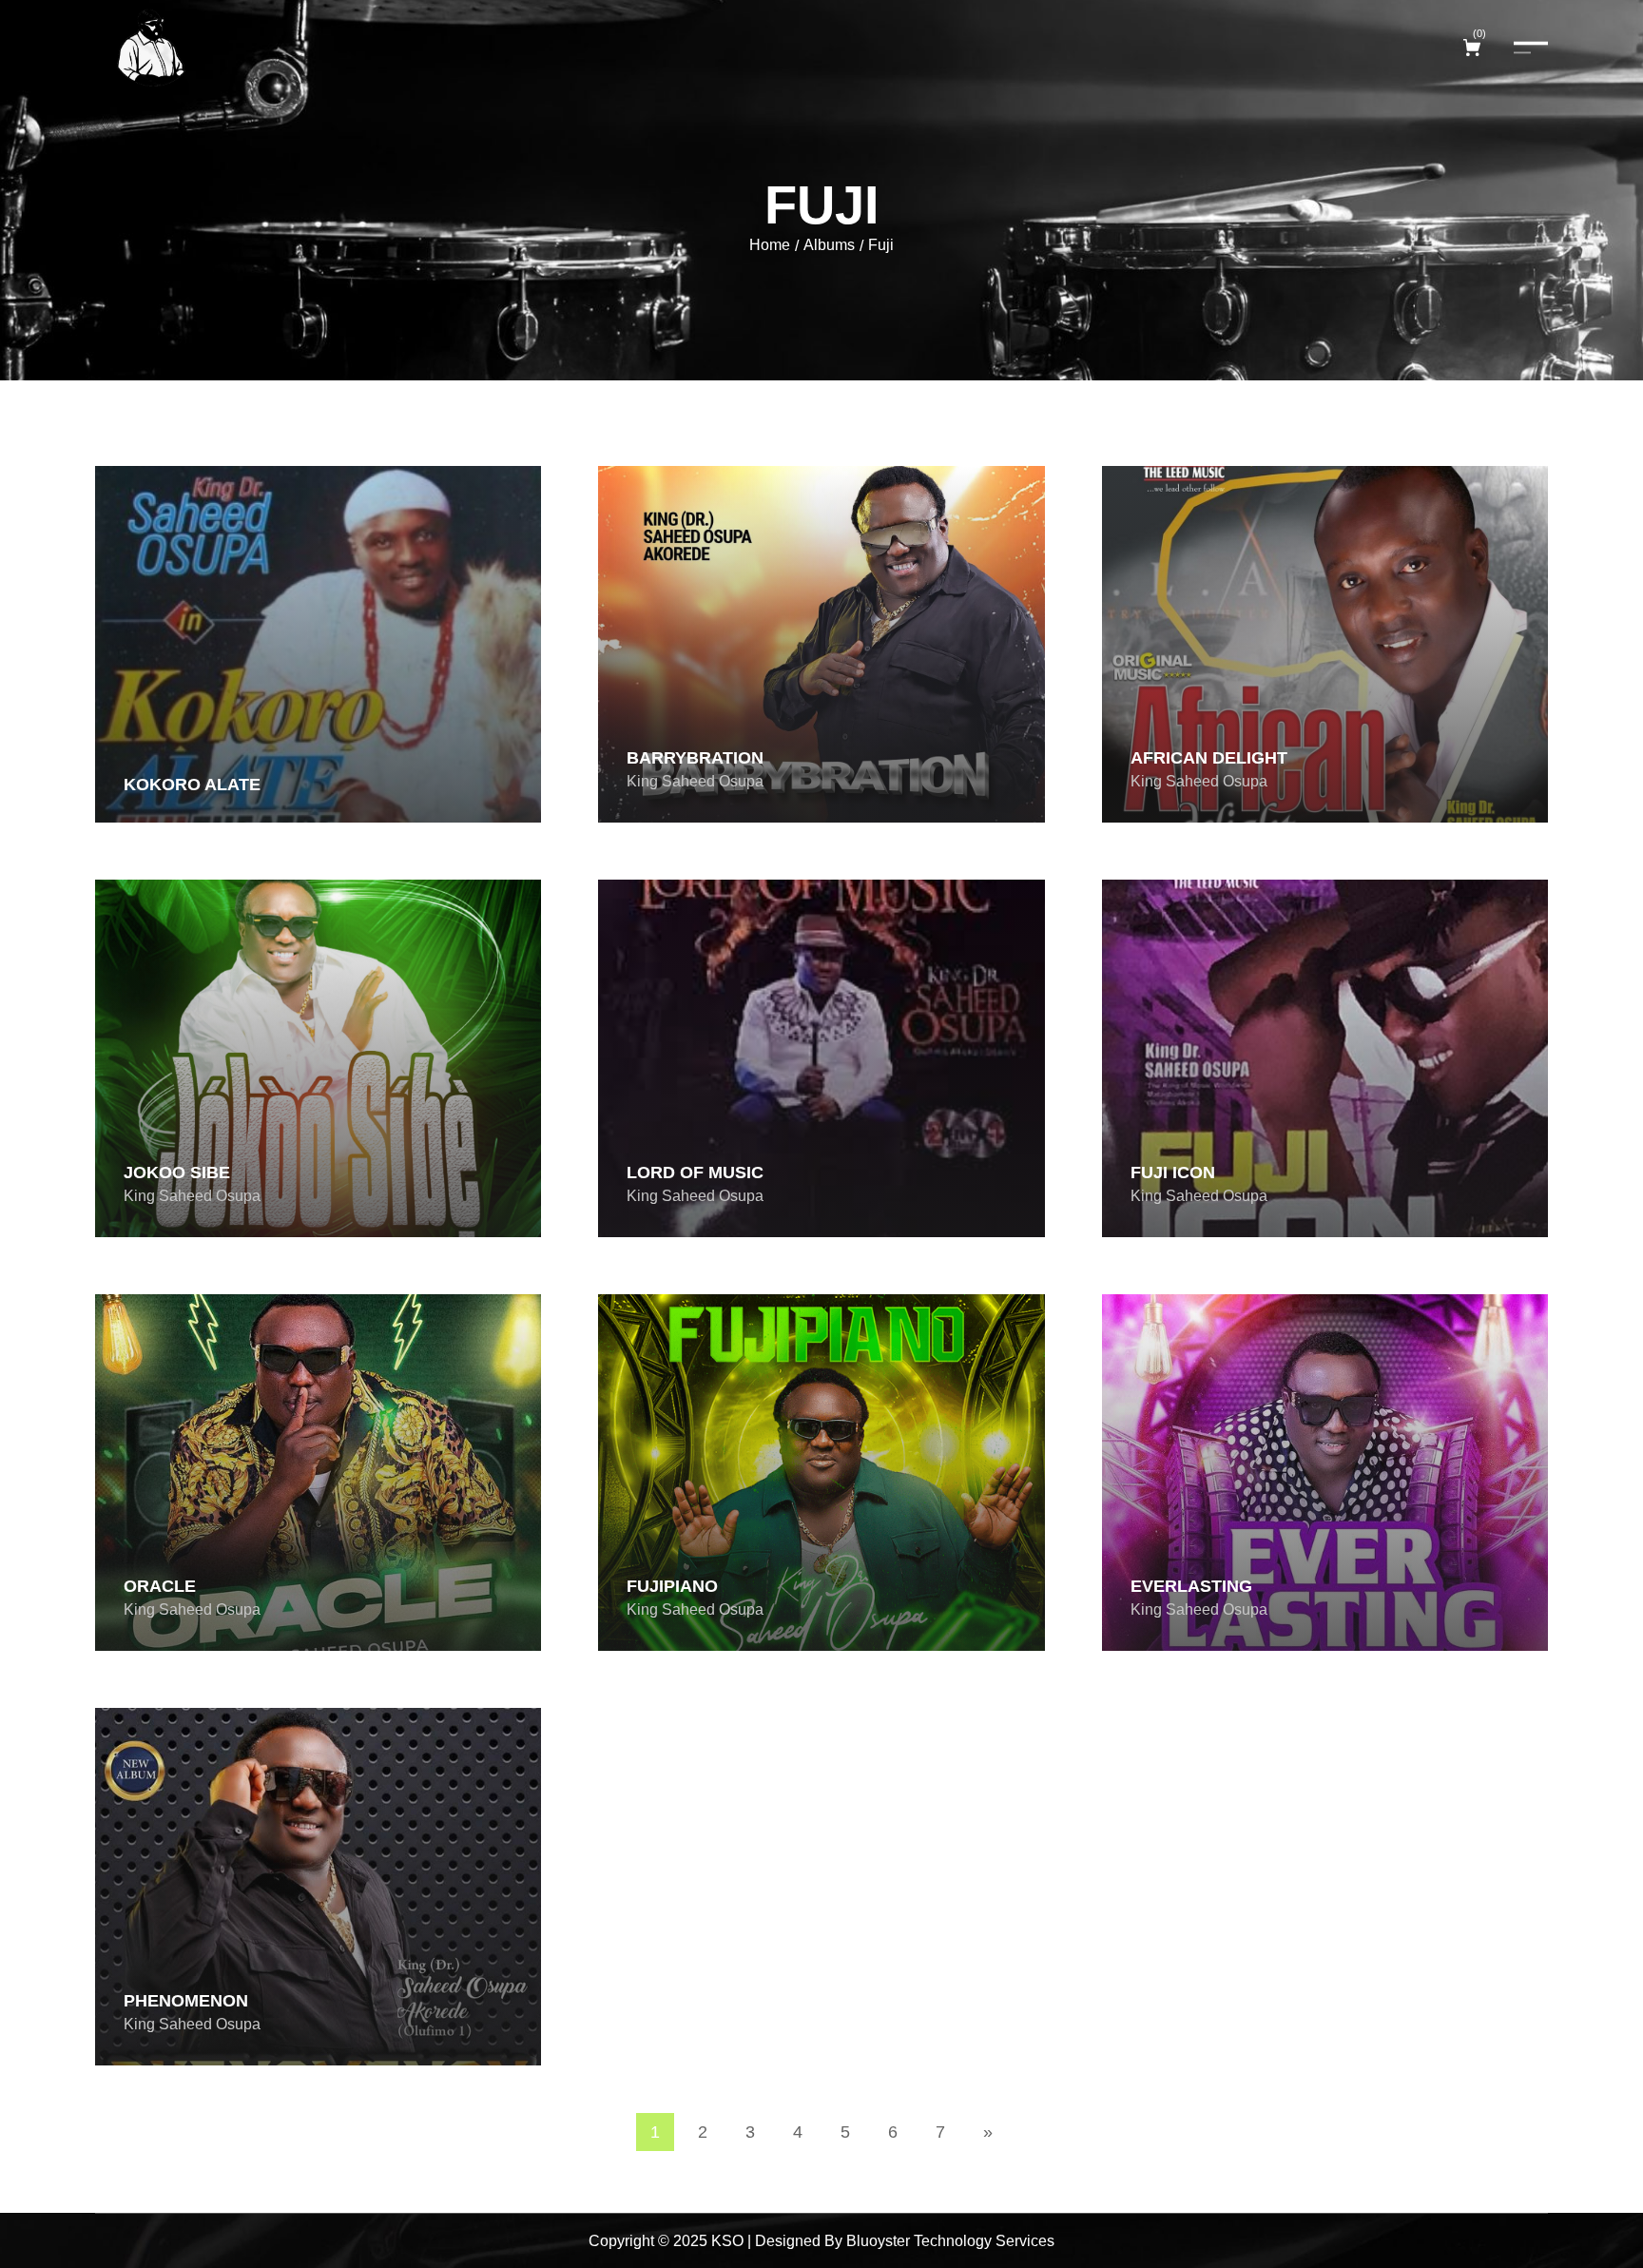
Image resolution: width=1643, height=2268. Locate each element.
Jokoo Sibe (177, 1173)
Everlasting (1191, 1586)
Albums (829, 245)
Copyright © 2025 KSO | (670, 2241)
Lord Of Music (695, 1173)
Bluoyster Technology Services (950, 2241)
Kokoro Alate (192, 785)
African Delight (1209, 758)
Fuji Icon (1173, 1173)
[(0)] (1474, 48)
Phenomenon (186, 2001)
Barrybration (695, 758)
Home (770, 245)
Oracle (160, 1586)
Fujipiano (672, 1586)
